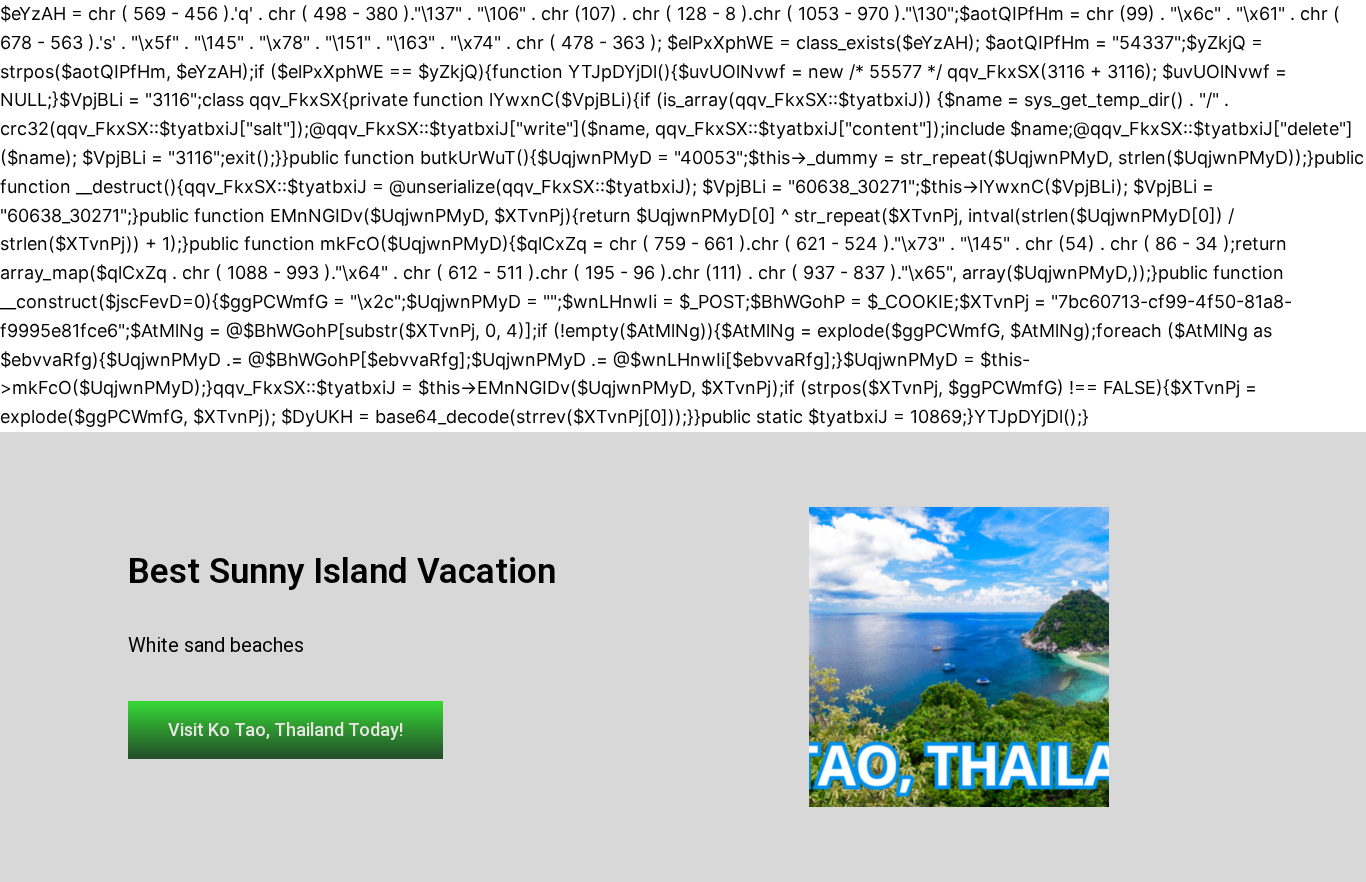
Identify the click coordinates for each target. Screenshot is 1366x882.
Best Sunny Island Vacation (342, 571)
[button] (285, 730)
